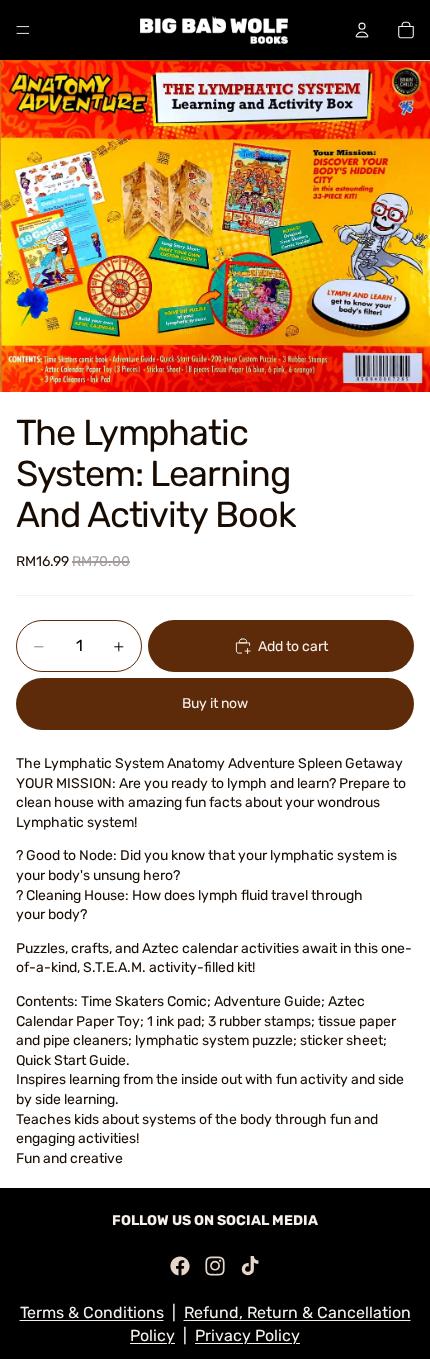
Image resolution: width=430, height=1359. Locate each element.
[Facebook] (180, 1266)
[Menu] (23, 30)
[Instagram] (215, 1266)
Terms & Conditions (92, 1312)
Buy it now (215, 703)
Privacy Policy (247, 1335)
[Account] (362, 30)
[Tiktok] (250, 1266)
